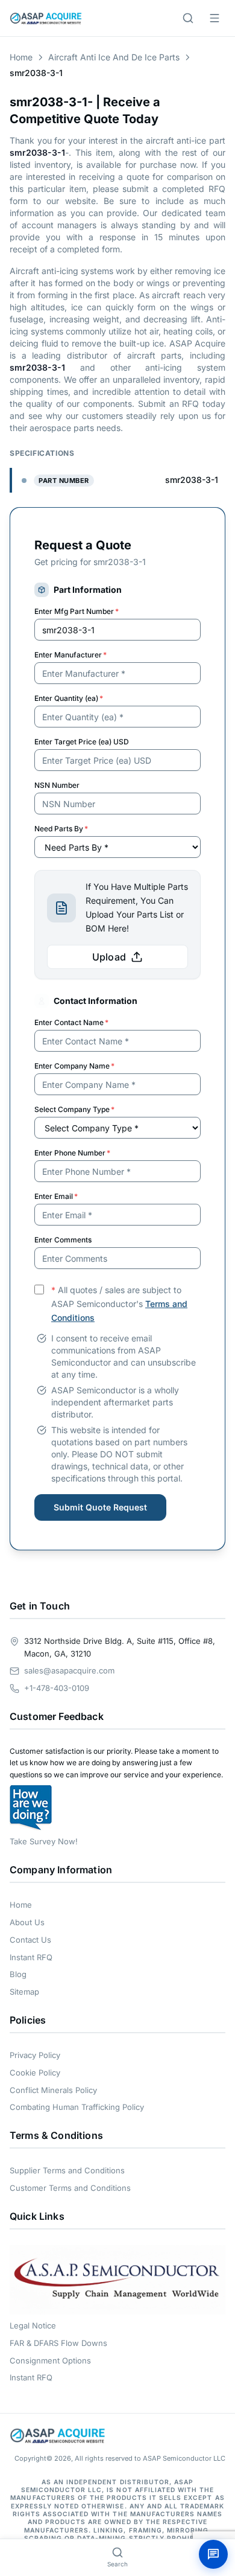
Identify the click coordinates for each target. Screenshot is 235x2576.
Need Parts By (61, 829)
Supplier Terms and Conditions (67, 2170)
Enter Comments (63, 1240)
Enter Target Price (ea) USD (82, 742)
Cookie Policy (35, 2073)
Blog (18, 1974)
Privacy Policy (35, 2055)
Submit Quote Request (100, 1507)
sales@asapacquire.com (69, 1670)
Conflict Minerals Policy (53, 2090)
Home (21, 57)
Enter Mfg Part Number (77, 611)
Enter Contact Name (71, 1022)
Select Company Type (74, 1109)
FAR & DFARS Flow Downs (58, 2343)
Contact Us (30, 1940)
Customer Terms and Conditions (70, 2188)
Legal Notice (33, 2325)
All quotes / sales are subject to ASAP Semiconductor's (119, 1304)
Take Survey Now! (44, 1841)
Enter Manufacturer (70, 655)
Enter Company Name (74, 1066)
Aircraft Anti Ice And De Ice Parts (114, 57)
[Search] (188, 18)
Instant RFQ (31, 1957)
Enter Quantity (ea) (69, 698)
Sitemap (24, 1992)
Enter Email (56, 1196)
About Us (27, 1922)
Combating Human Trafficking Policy (77, 2107)
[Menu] (215, 18)
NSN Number (57, 785)
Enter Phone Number (72, 1153)
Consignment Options (50, 2360)
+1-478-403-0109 (57, 1688)
